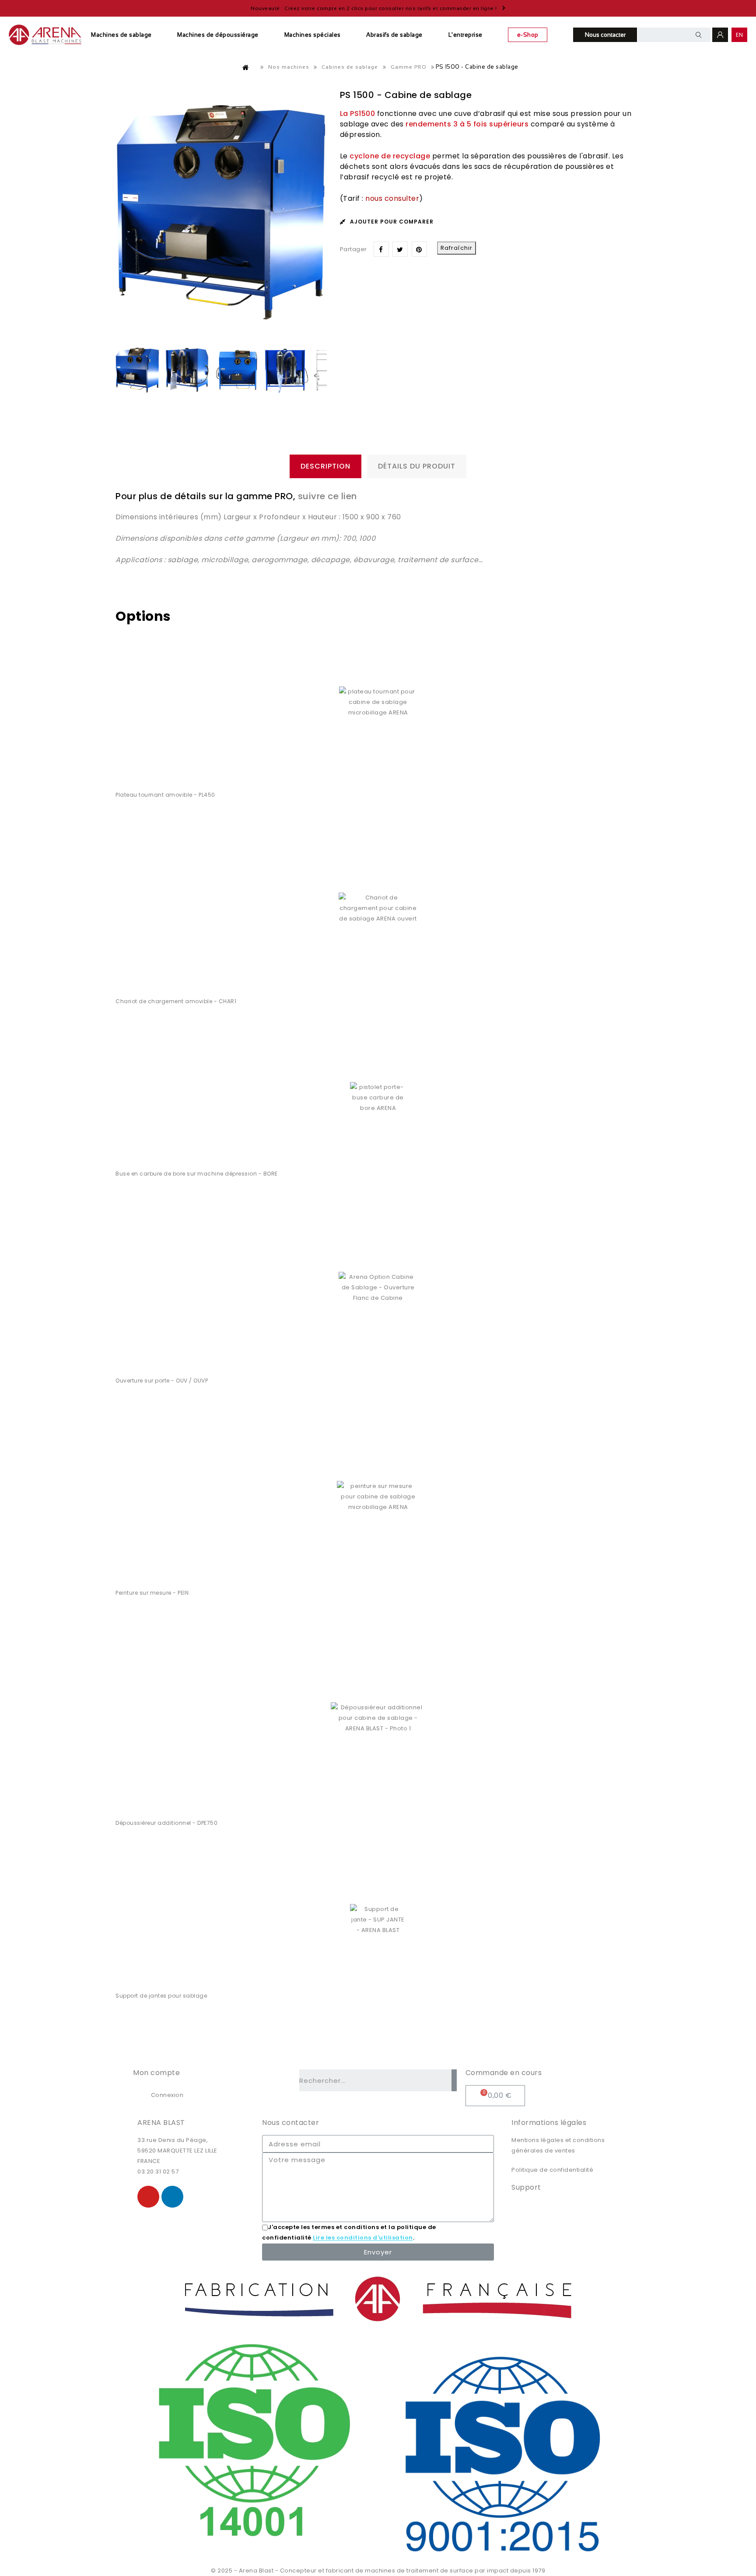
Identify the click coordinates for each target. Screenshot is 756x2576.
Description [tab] (325, 466)
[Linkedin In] (172, 2197)
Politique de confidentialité (552, 2170)
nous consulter (392, 198)
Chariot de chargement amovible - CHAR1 (176, 1001)
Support (526, 2187)
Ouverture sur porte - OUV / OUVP (162, 1381)
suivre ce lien (326, 496)
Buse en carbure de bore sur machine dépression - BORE (197, 1174)
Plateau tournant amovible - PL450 (165, 795)
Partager (381, 249)
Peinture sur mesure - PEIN (152, 1593)
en (740, 35)
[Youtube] (148, 2197)
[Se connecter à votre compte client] (720, 35)
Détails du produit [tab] (417, 466)
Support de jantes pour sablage (161, 1996)
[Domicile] (246, 67)
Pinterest (419, 249)
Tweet (400, 249)
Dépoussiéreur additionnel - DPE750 (166, 1823)
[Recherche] (454, 2080)
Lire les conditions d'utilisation (363, 2238)
